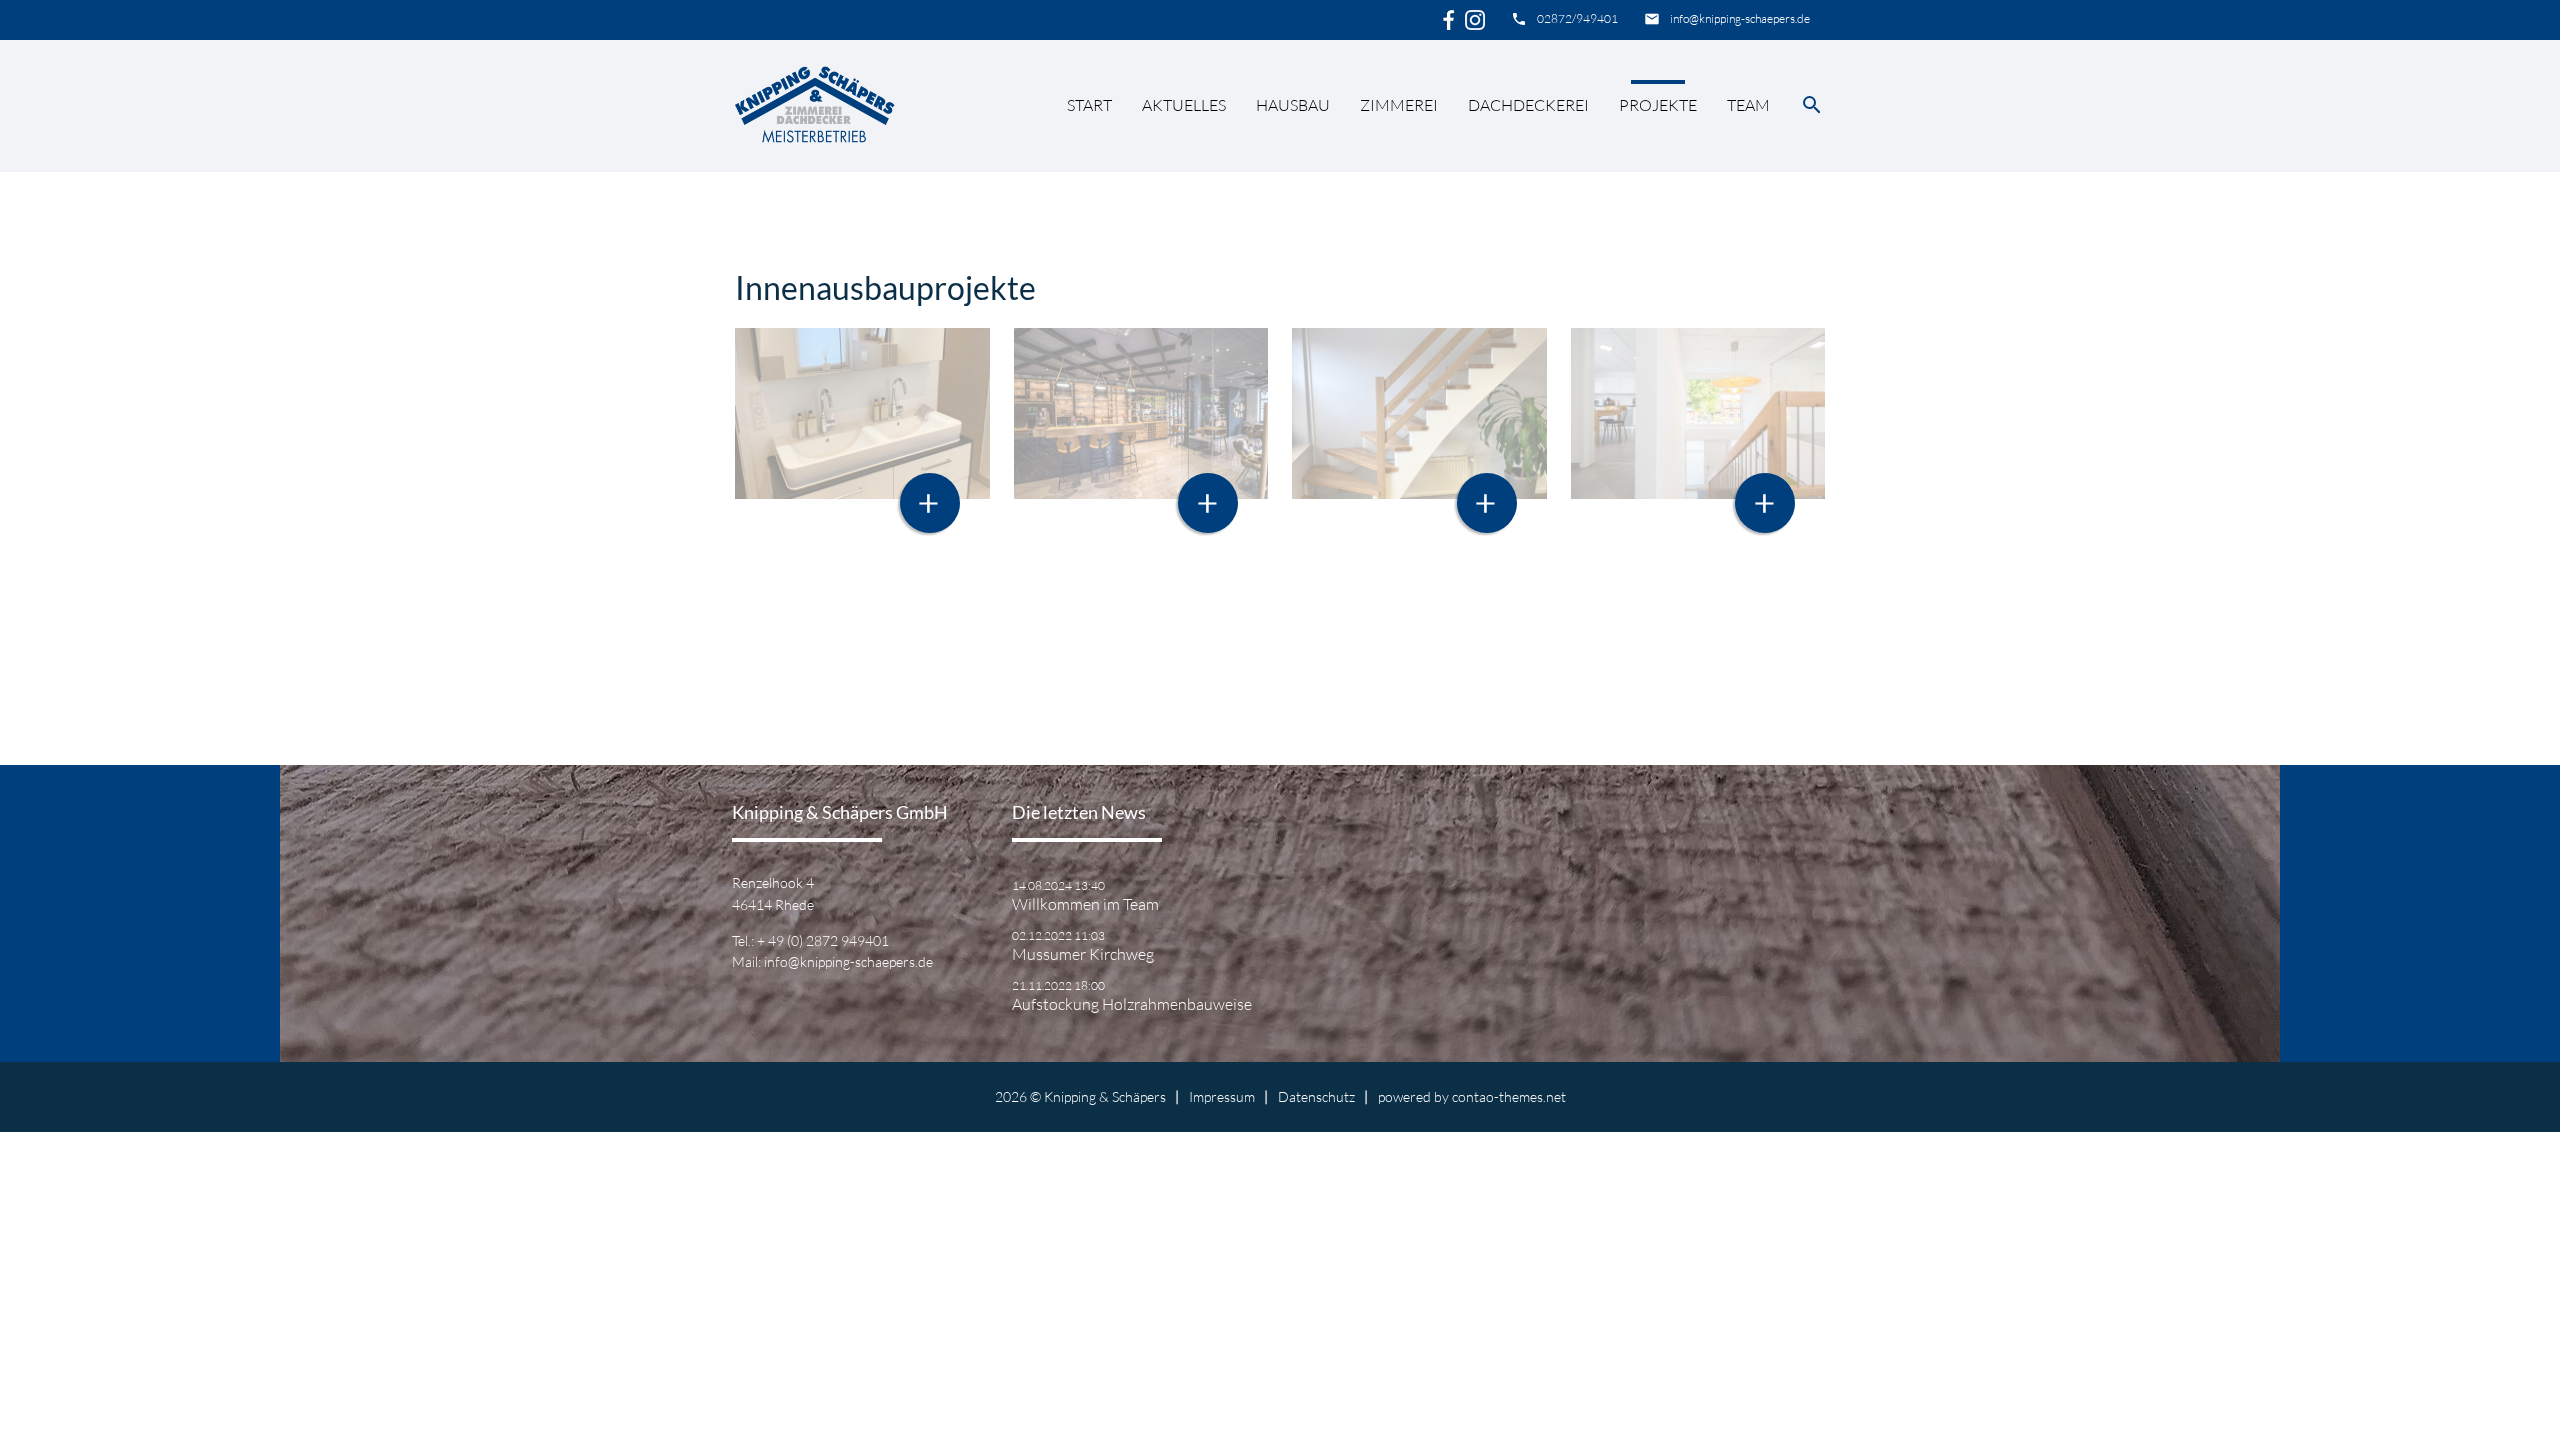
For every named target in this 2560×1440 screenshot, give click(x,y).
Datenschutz (1316, 1096)
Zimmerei (1399, 105)
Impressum (1222, 1096)
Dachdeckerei (1528, 105)
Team (1748, 105)
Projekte (1658, 105)
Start (1089, 105)
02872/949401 (1577, 18)
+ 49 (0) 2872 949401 (823, 940)
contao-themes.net (1509, 1096)
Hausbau (1293, 105)
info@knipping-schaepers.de (1740, 18)
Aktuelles (1184, 105)
